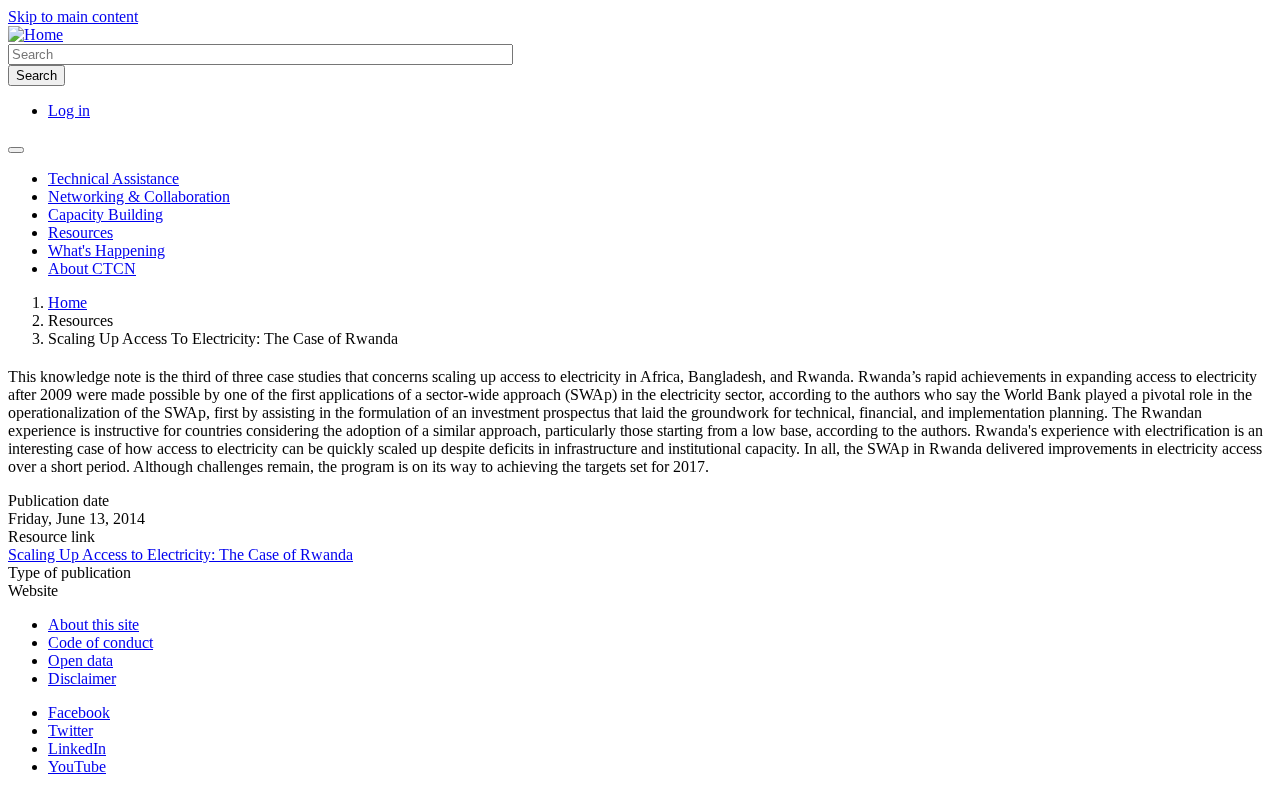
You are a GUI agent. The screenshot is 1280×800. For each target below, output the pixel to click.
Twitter (70, 730)
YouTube (77, 766)
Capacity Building (105, 214)
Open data (80, 660)
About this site (93, 624)
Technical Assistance (113, 178)
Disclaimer (82, 678)
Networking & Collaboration (139, 196)
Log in (69, 110)
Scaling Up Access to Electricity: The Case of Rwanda (180, 554)
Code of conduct (100, 642)
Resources (80, 232)
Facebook (79, 712)
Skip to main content (73, 16)
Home (67, 302)
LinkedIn (77, 748)
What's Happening (106, 250)
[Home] (35, 34)
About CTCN (92, 268)
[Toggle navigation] (16, 150)
